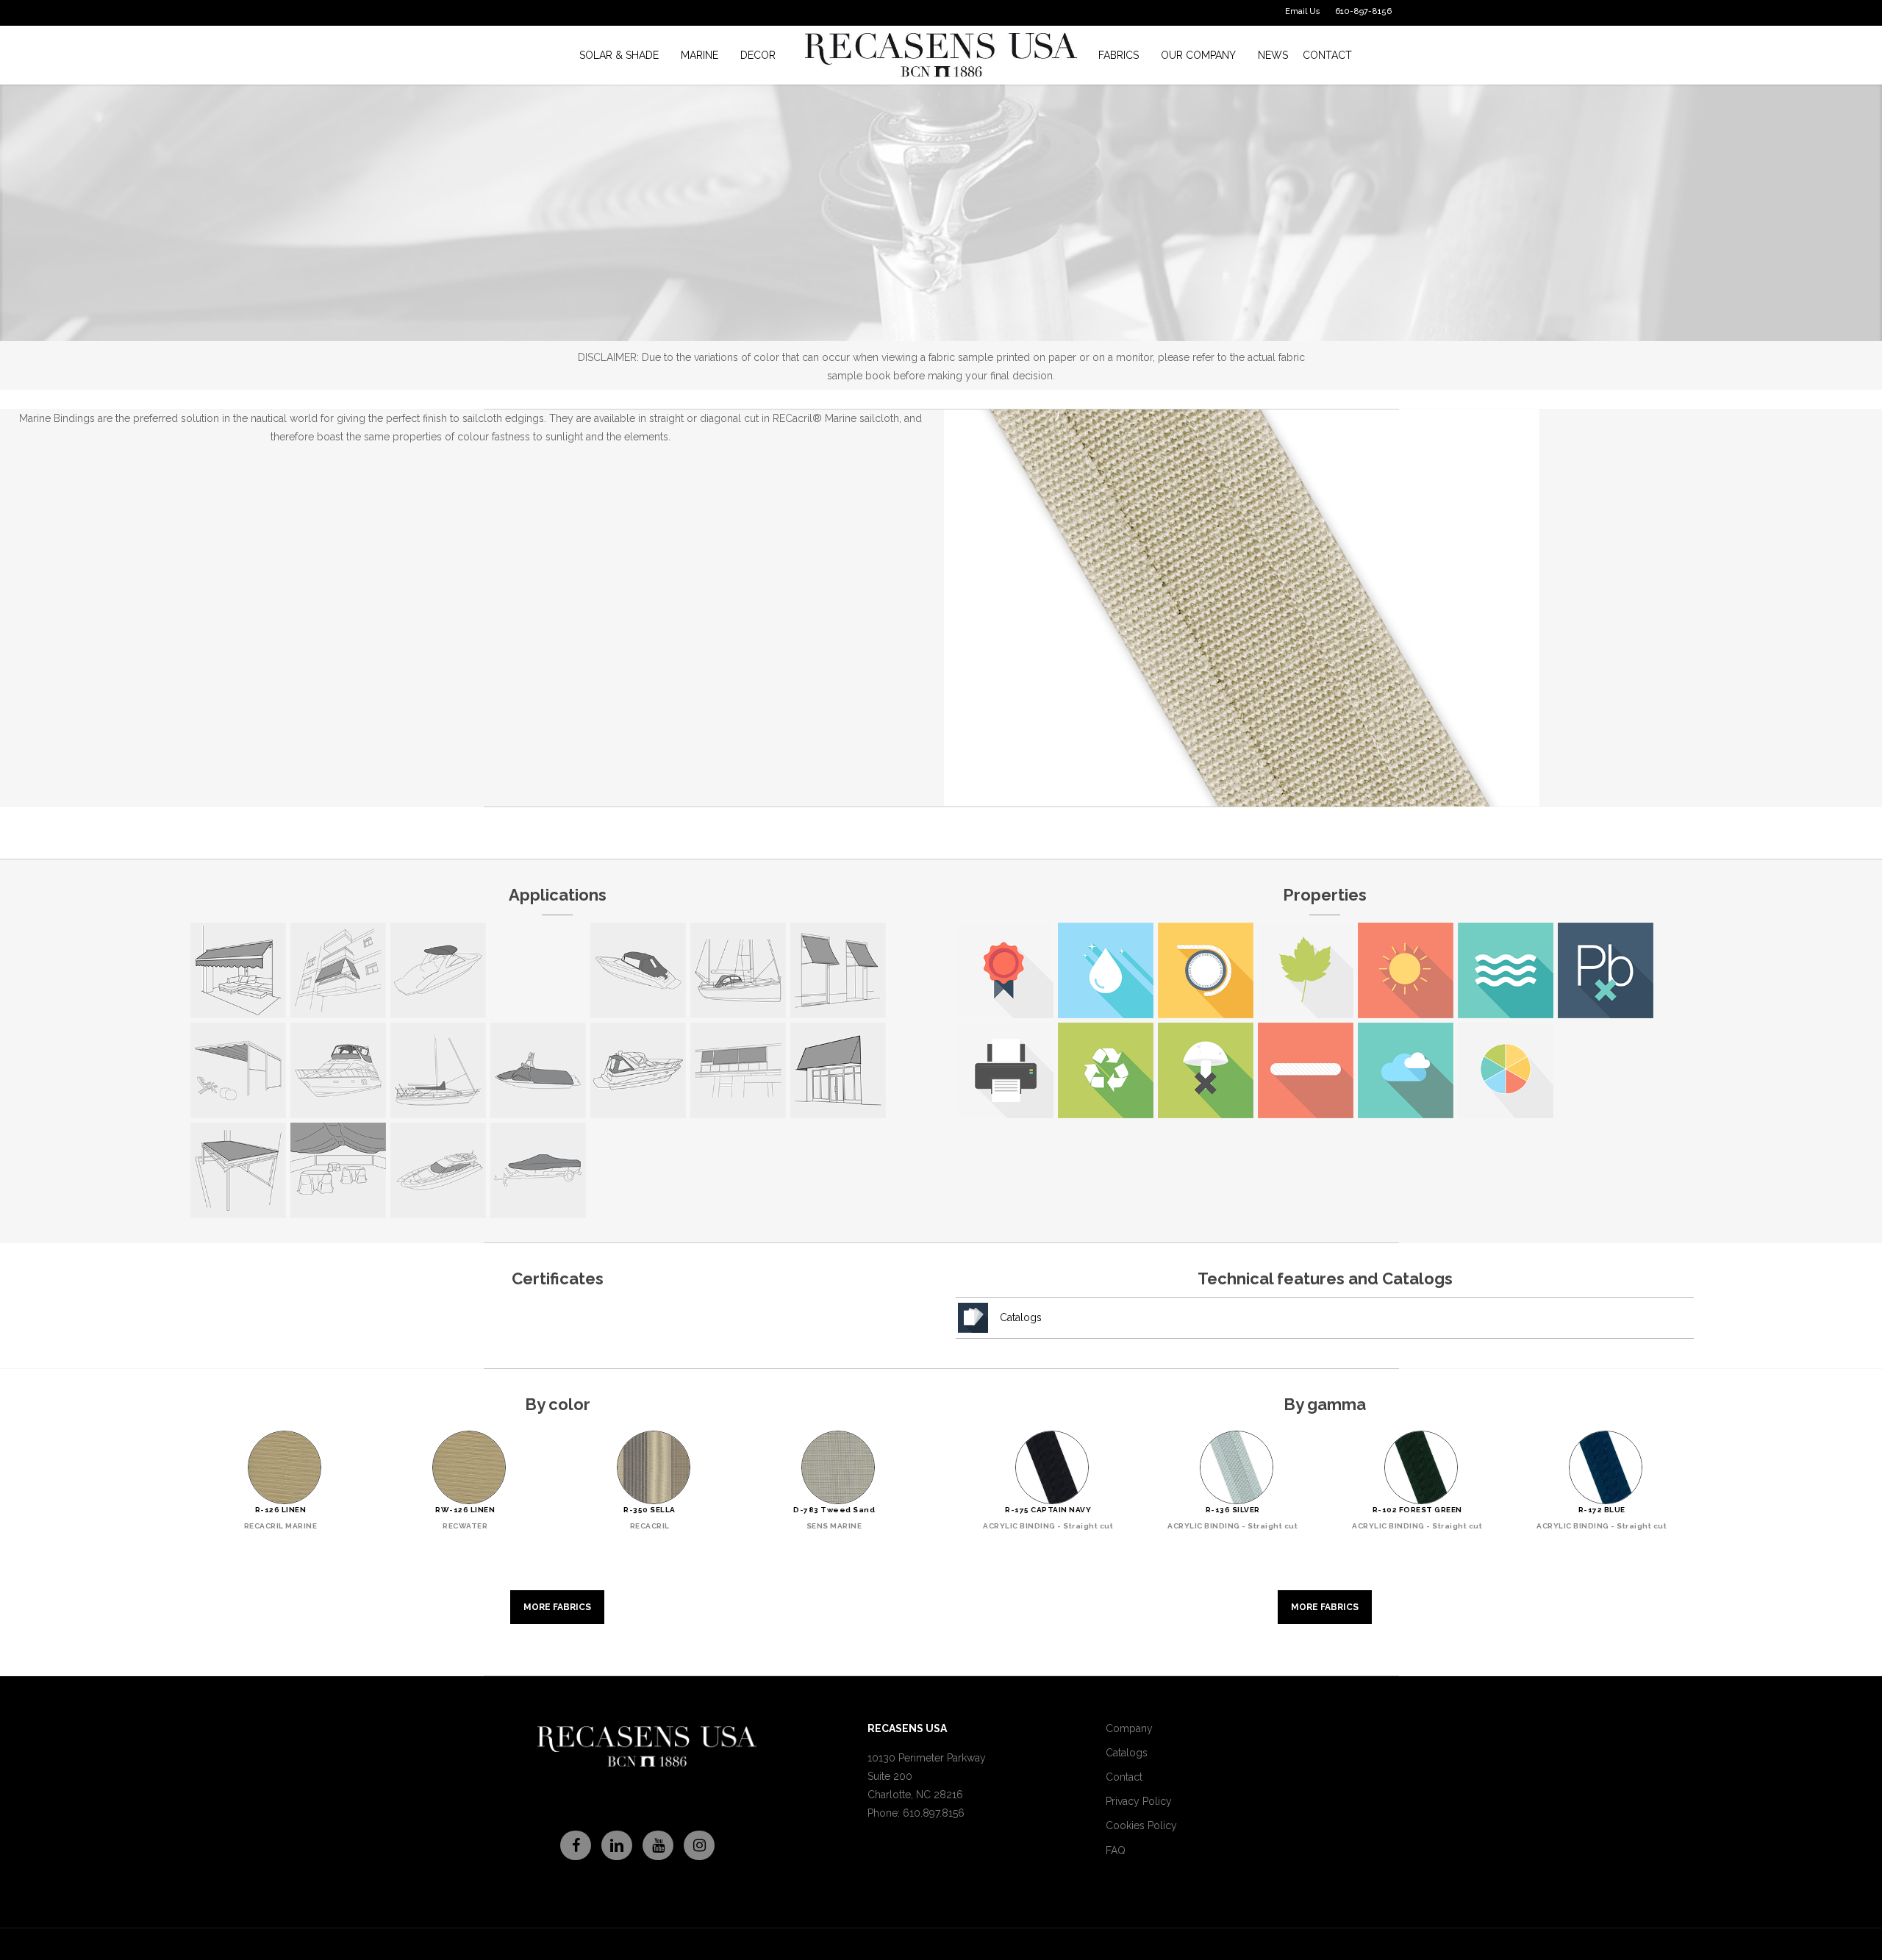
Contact (1124, 1777)
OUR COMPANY (1198, 55)
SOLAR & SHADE (619, 55)
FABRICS (1119, 55)
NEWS (1273, 55)
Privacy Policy (1139, 1801)
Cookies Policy (1141, 1825)
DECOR (758, 55)
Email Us (1303, 11)
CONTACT (1327, 55)
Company (1129, 1728)
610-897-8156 (1363, 11)
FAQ (1116, 1850)
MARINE (700, 55)
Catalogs (1021, 1317)
